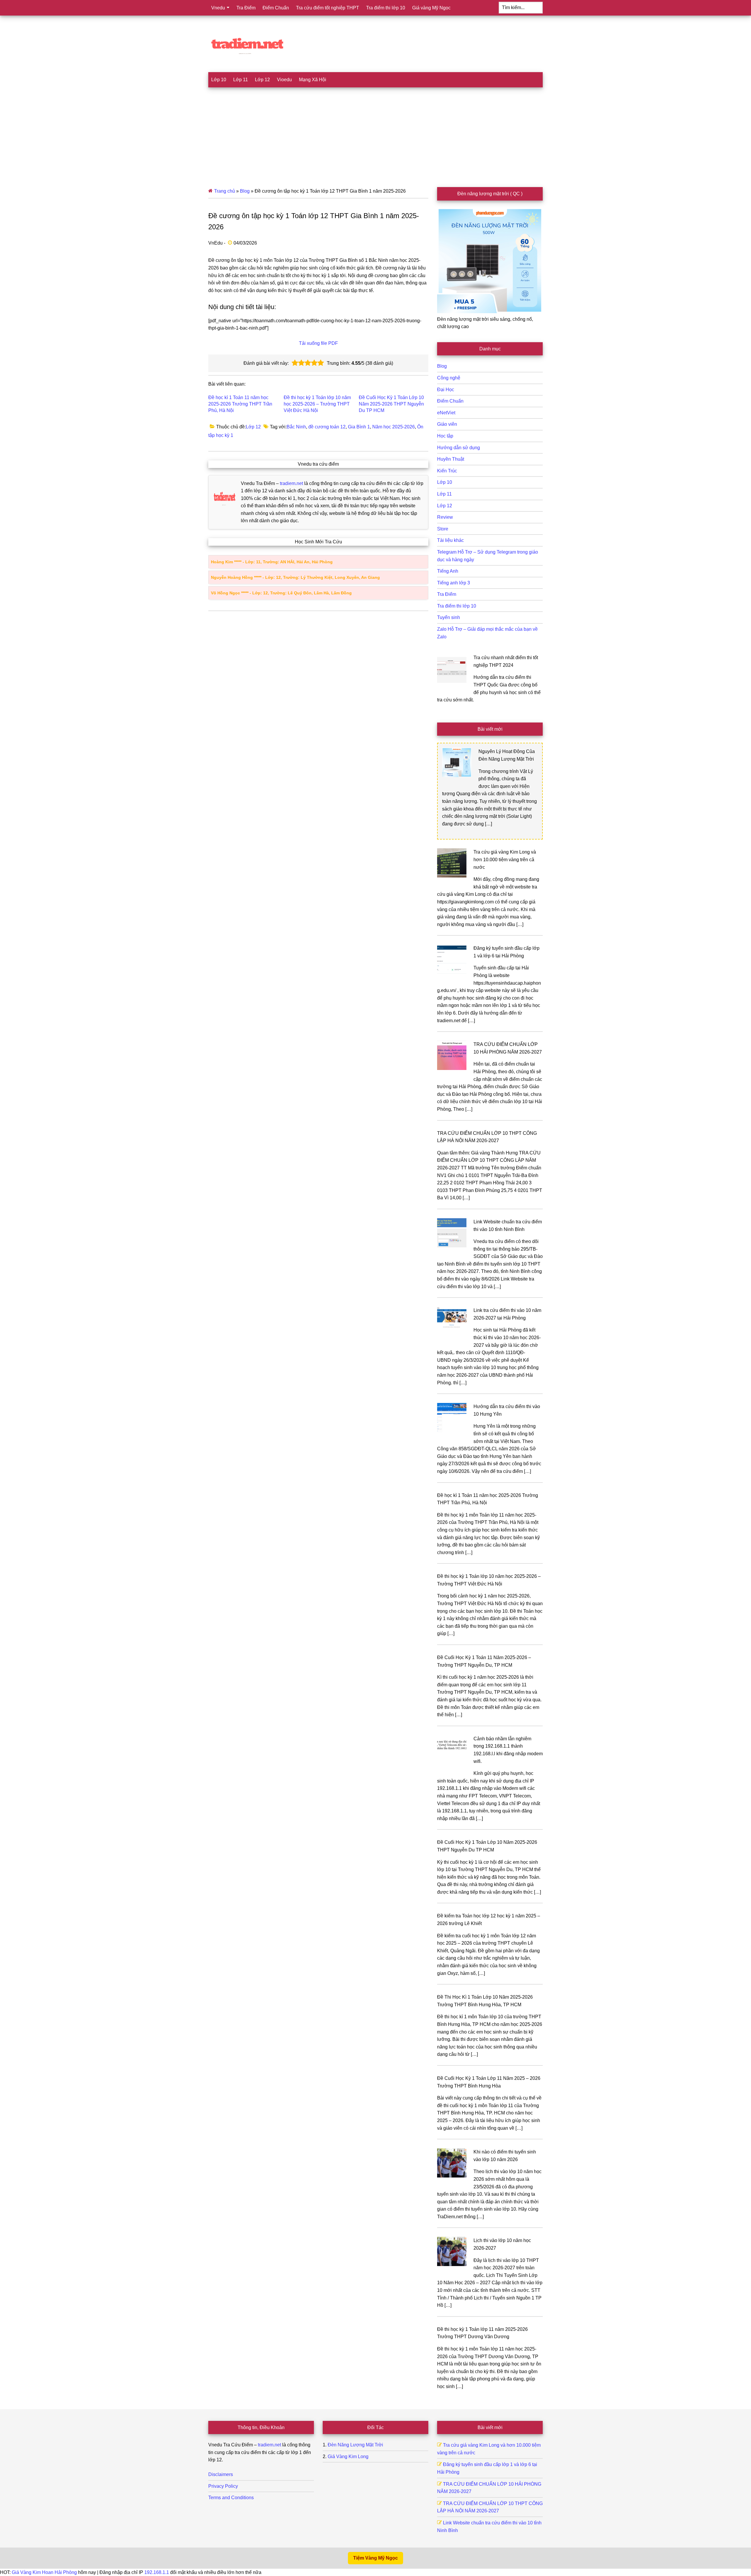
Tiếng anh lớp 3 (454, 583)
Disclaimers (221, 2474)
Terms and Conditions (231, 2498)
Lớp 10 (445, 482)
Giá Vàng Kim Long (348, 2457)
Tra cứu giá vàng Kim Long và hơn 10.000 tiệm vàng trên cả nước (505, 859)
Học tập (445, 436)
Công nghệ (449, 378)
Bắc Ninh (296, 427)
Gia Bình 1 (359, 427)
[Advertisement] (375, 131)
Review (445, 517)
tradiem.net (291, 483)
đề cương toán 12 (327, 427)
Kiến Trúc (447, 471)
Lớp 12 (253, 427)
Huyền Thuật (451, 459)
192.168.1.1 (157, 2572)
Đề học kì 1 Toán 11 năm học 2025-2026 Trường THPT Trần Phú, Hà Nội (240, 404)
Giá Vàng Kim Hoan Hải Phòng (44, 2572)
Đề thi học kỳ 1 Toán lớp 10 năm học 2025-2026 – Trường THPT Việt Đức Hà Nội (317, 404)
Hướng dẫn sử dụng (459, 448)
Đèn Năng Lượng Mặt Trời (355, 2445)
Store (443, 529)
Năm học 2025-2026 (394, 427)
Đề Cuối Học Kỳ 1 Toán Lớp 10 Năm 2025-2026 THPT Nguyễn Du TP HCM (391, 404)
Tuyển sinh (449, 617)
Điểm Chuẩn (450, 401)
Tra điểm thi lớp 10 (457, 606)
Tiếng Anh (448, 571)
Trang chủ (225, 191)
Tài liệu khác (450, 540)
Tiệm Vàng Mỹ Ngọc (375, 2558)
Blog (245, 191)
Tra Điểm (447, 594)
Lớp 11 (444, 494)
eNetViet (446, 413)
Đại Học (446, 390)
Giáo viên (447, 424)
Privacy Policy (223, 2486)
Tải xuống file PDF (318, 343)
